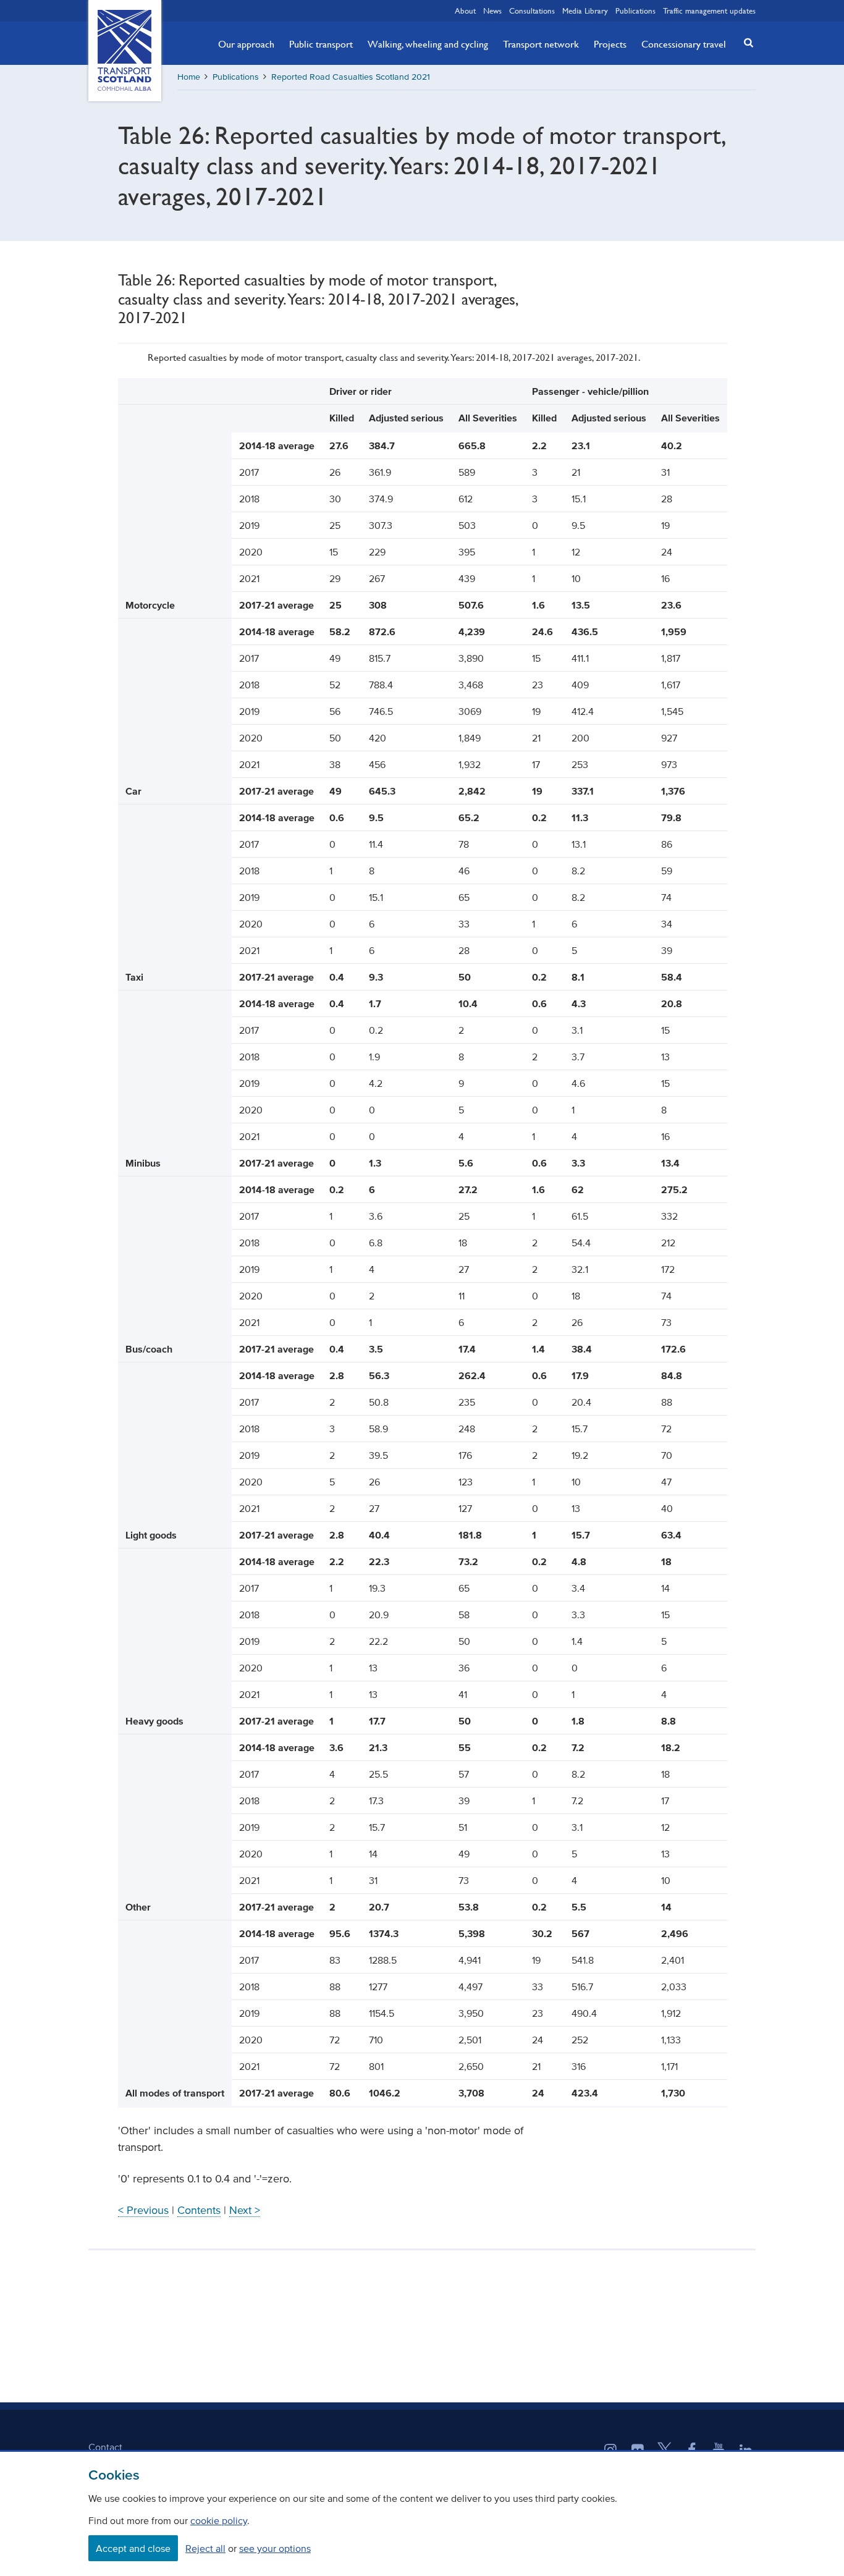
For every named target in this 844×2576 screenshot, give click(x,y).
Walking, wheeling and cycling (428, 44)
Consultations (532, 11)
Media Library (585, 11)
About (465, 11)
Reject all (205, 2548)
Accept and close (133, 2548)
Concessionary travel (684, 44)
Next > (245, 2210)
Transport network (541, 44)
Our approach (246, 44)
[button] (745, 42)
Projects (610, 44)
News (492, 11)
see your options (275, 2548)
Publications (635, 11)
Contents (199, 2210)
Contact (105, 2447)
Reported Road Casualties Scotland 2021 (351, 77)
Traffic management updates (709, 11)
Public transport (321, 44)
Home (189, 77)
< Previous (143, 2210)
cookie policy (219, 2520)
